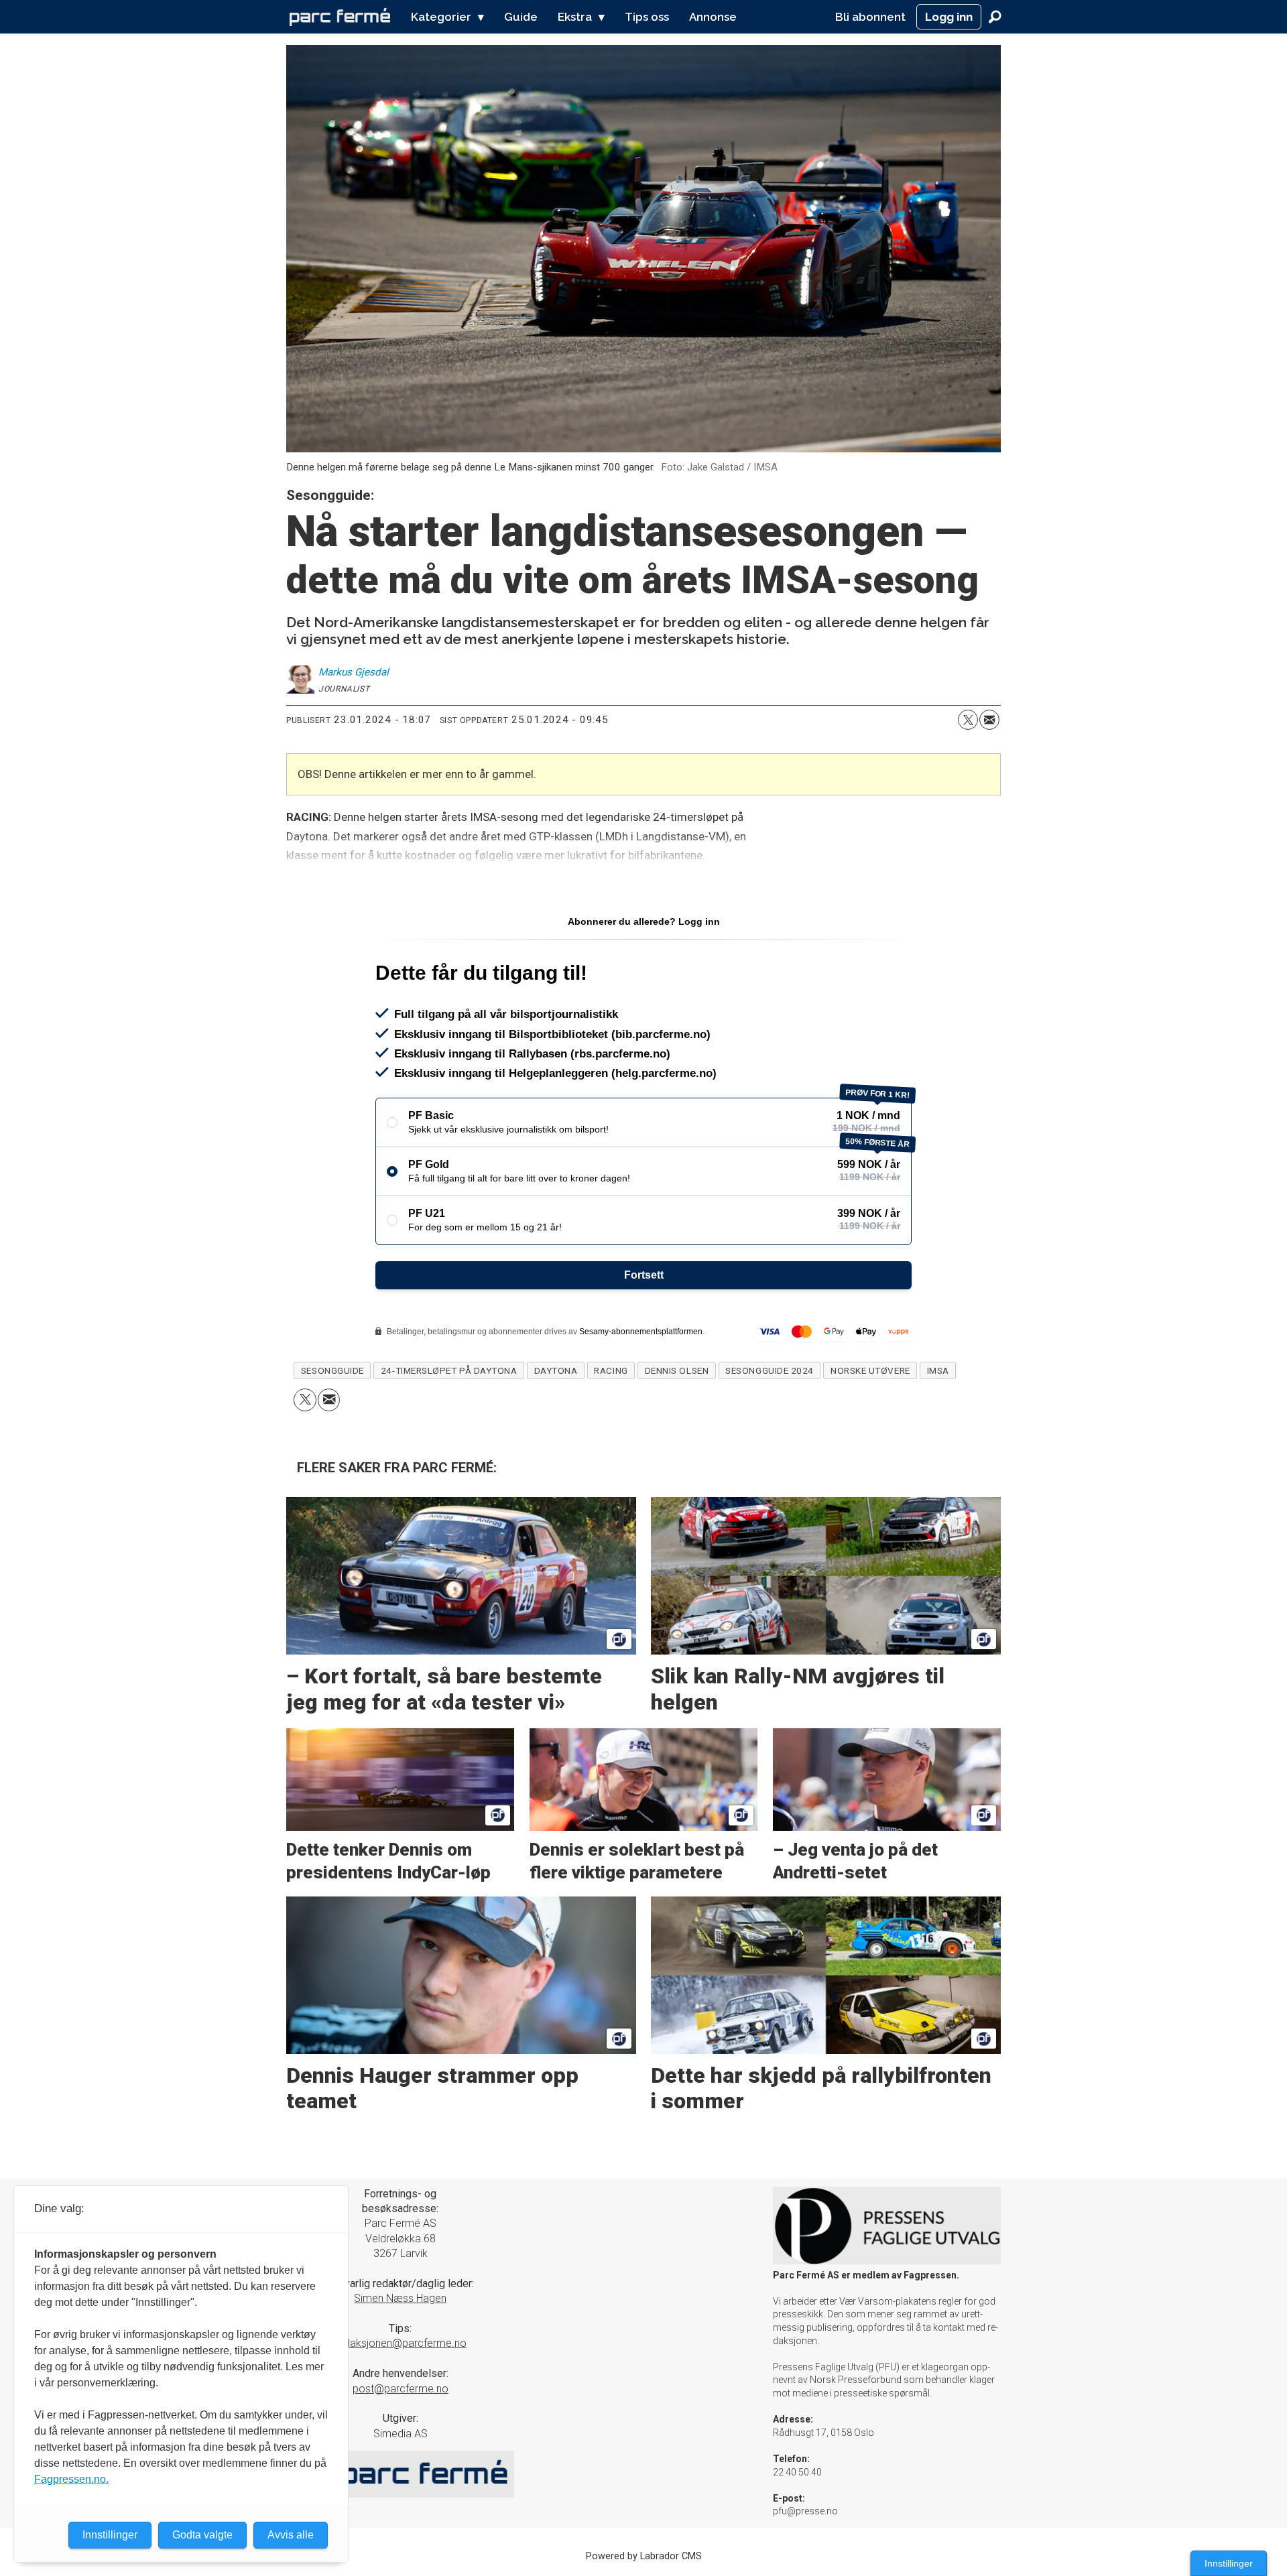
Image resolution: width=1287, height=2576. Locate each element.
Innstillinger (1229, 2563)
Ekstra (575, 17)
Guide (521, 17)
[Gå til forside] (340, 17)
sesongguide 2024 (770, 1370)
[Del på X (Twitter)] (968, 720)
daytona (556, 1370)
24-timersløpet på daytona (449, 1370)
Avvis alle (291, 2535)
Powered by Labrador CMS (644, 2556)
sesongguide (332, 1370)
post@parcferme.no (401, 2389)
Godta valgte (202, 2535)
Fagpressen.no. (71, 2479)
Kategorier (441, 17)
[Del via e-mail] (989, 720)
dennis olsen (677, 1370)
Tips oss (647, 17)
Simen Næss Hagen (400, 2298)
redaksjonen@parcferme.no (401, 2343)
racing (611, 1370)
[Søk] (995, 17)
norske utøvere (870, 1370)
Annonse (713, 17)
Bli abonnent (870, 17)
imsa (938, 1370)
